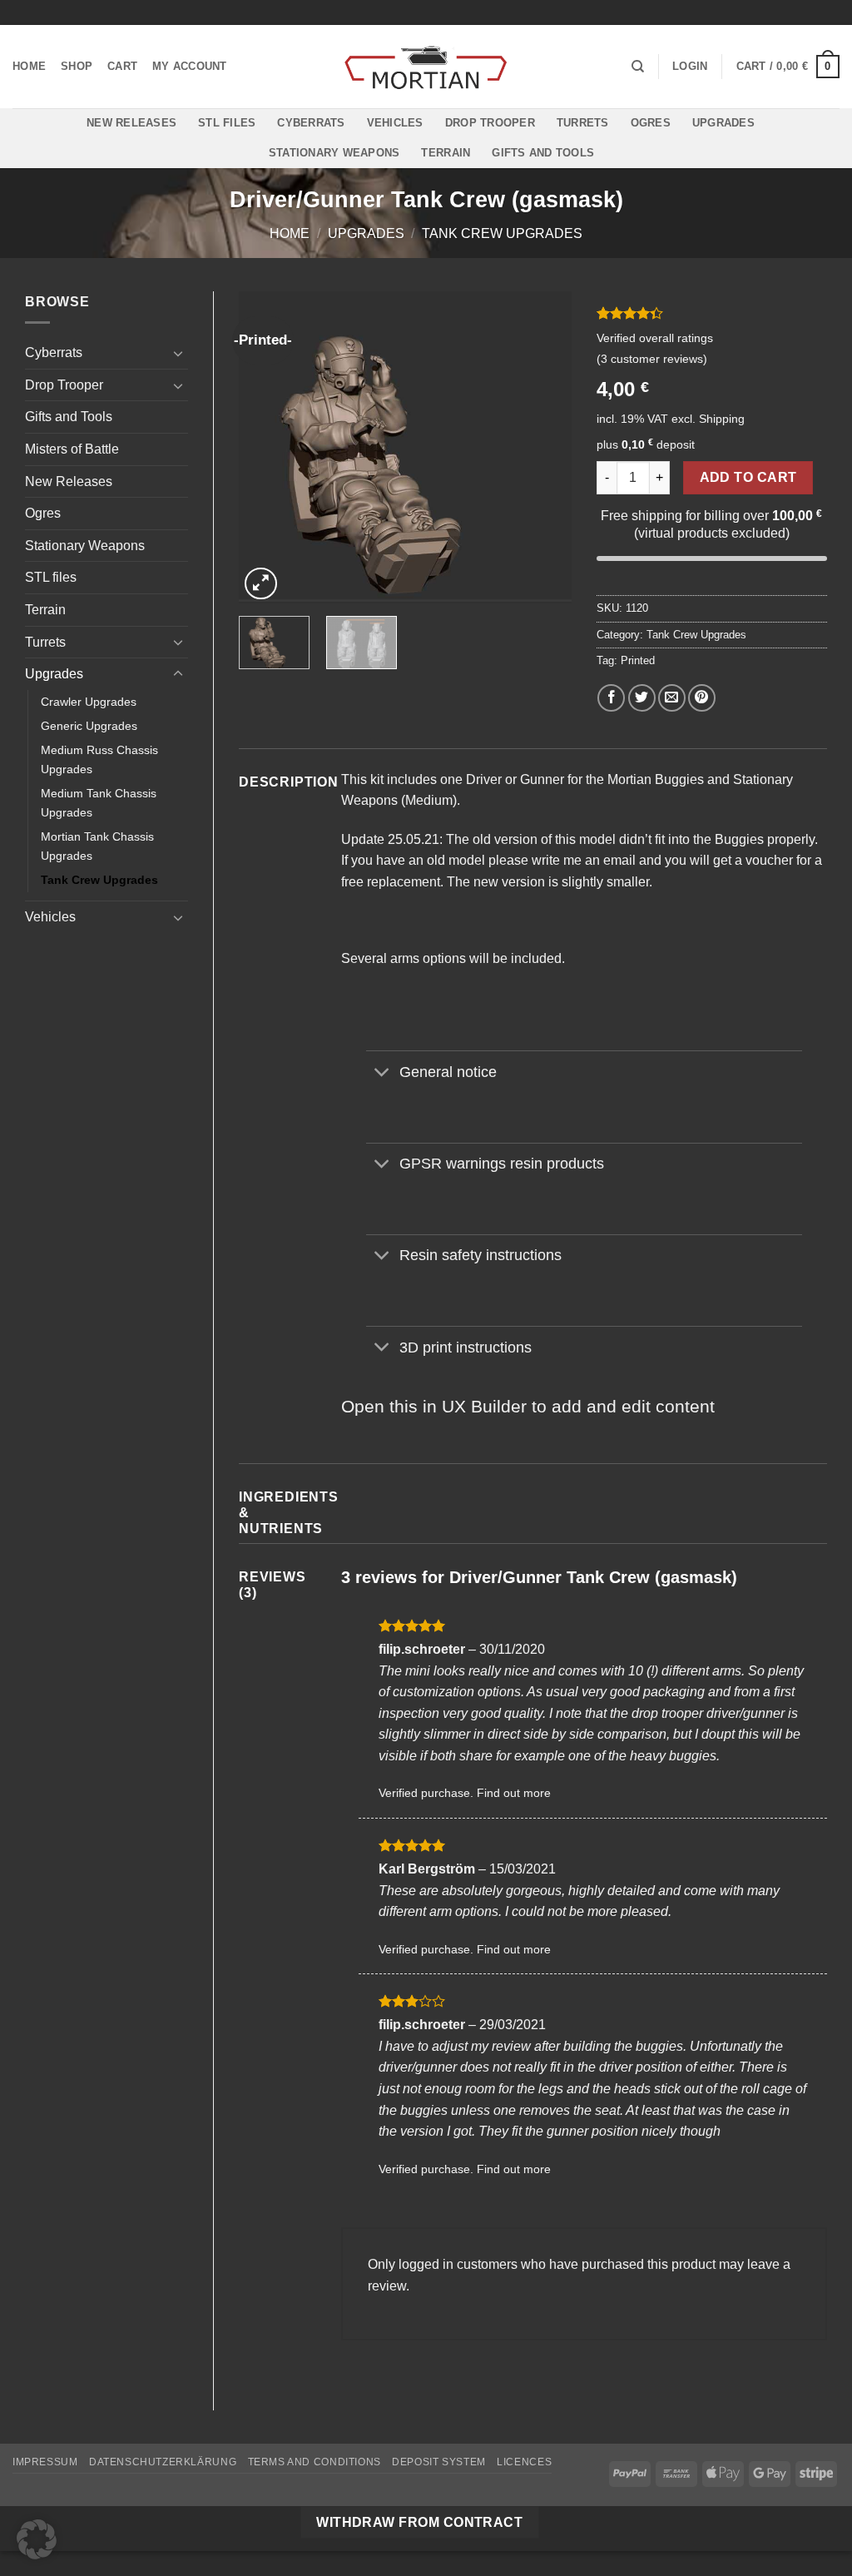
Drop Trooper (490, 123)
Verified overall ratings (655, 338)
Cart (122, 66)
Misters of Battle (72, 449)
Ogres (651, 123)
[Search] (638, 67)
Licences (524, 2462)
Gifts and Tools (543, 153)
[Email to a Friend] (672, 698)
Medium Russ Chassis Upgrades (99, 759)
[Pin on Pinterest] (702, 698)
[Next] (544, 447)
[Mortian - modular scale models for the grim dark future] (426, 67)
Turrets (583, 123)
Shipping (722, 419)
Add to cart (748, 477)
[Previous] (266, 447)
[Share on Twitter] (642, 698)
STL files (227, 123)
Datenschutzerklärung (163, 2462)
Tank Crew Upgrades (502, 233)
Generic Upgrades (89, 726)
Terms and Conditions (315, 2462)
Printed (638, 660)
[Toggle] (178, 353)
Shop (77, 66)
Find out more (514, 1793)
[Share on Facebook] (611, 698)
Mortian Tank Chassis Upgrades (97, 846)
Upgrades (723, 123)
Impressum (45, 2462)
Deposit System (439, 2462)
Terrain (446, 153)
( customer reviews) (652, 359)
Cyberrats (311, 123)
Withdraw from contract (419, 2522)
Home (29, 66)
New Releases (131, 123)
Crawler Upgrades (89, 702)
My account (190, 66)
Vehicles (395, 123)
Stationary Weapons (334, 153)
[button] (690, 67)
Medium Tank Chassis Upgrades (99, 803)
